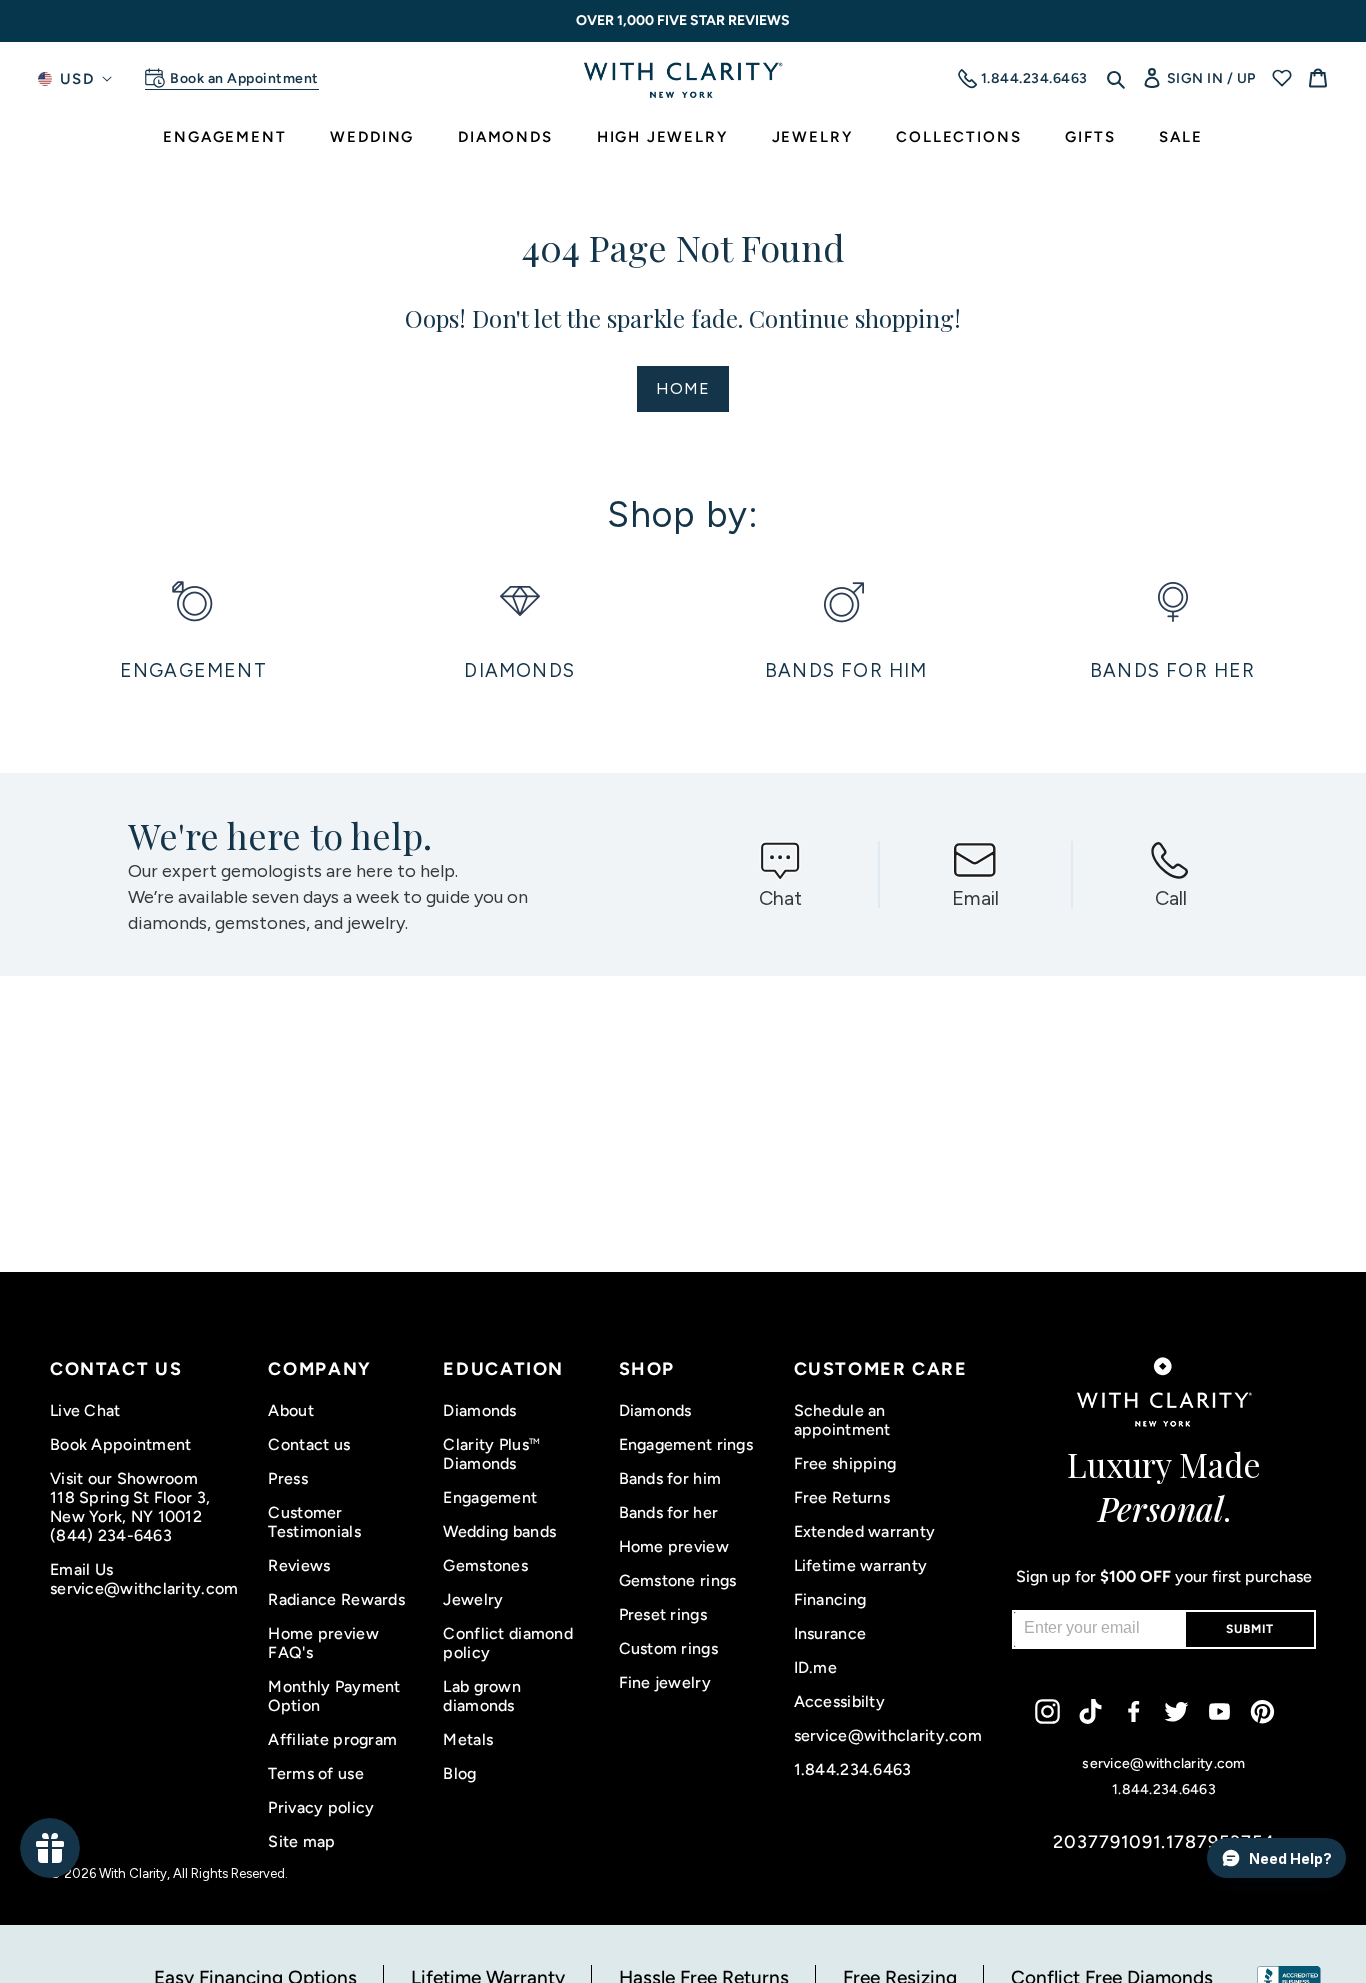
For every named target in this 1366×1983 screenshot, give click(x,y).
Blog (459, 1773)
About (290, 1410)
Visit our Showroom (124, 1478)
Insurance (830, 1633)
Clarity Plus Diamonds (491, 1454)
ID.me (815, 1667)
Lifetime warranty (861, 1565)
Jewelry (473, 1599)
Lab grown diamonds (482, 1696)
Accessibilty (839, 1701)
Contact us (309, 1444)
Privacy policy (321, 1807)
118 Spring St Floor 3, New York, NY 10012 (130, 1507)
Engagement (490, 1497)
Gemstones (485, 1565)
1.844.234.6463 (853, 1769)
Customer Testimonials (314, 1522)
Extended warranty (865, 1531)
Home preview (674, 1546)
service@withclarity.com (144, 1588)
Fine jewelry (665, 1682)
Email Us (81, 1569)
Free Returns (842, 1497)
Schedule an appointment (842, 1420)
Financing (830, 1599)
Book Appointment (120, 1444)
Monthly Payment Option (334, 1696)
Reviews (299, 1565)
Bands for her (669, 1512)
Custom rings (668, 1648)
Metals (468, 1739)
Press (287, 1478)
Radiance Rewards (336, 1599)
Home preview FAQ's (323, 1643)
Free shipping (845, 1463)
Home (683, 388)
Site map (301, 1841)
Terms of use (315, 1773)
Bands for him (670, 1478)
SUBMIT (1250, 1629)
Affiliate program (332, 1739)
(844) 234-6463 (111, 1535)
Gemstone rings (678, 1580)
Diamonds (479, 1410)
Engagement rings (686, 1444)
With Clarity (133, 1873)
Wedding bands (499, 1531)
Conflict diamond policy (507, 1643)
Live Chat (85, 1410)
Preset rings (663, 1614)
